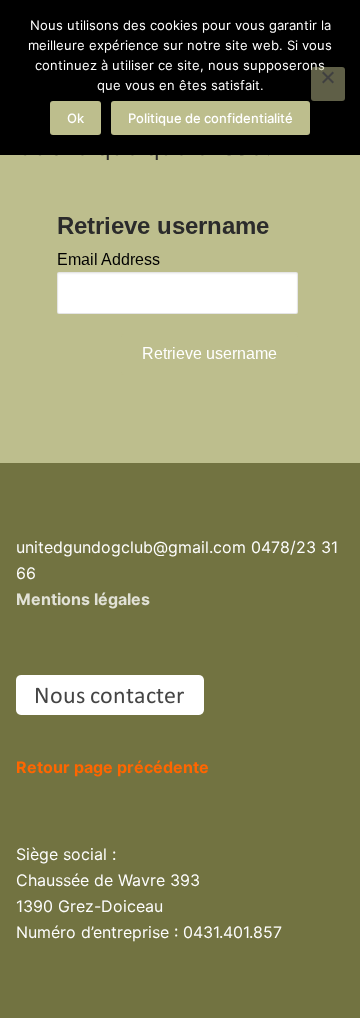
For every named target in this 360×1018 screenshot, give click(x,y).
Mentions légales (83, 599)
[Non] (328, 84)
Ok (75, 118)
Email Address (108, 259)
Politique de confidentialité (210, 118)
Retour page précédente (112, 767)
